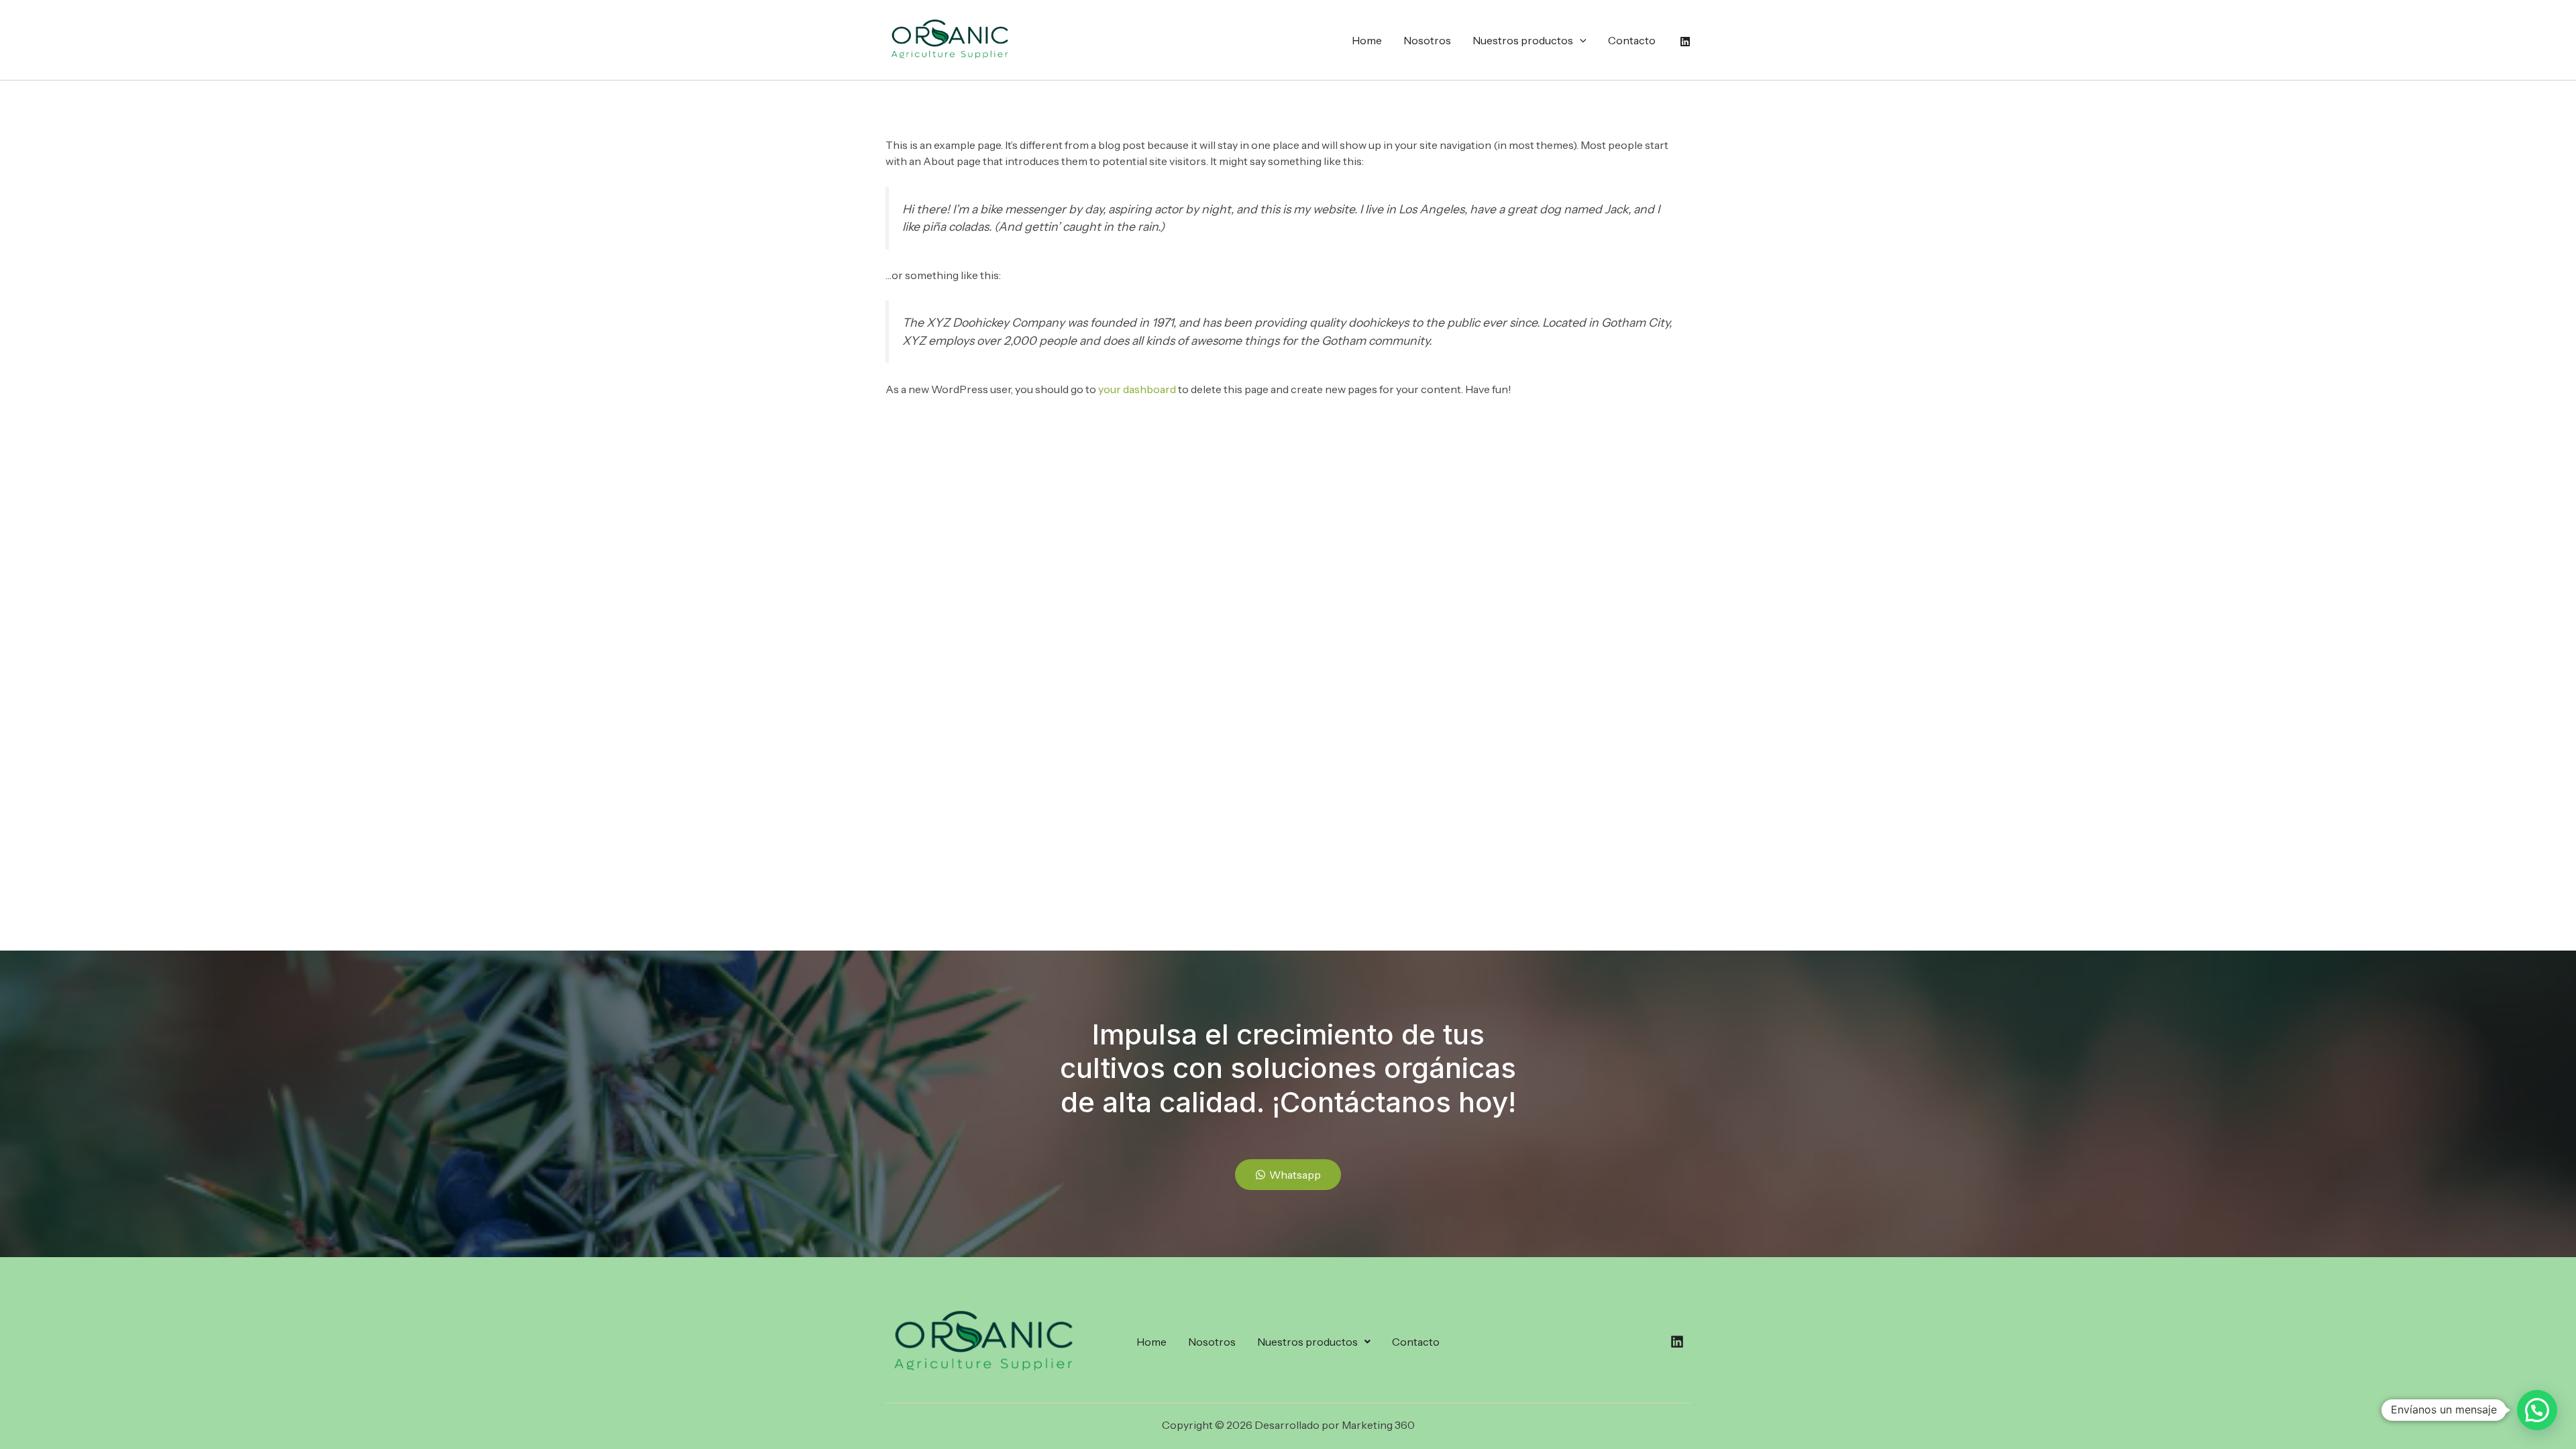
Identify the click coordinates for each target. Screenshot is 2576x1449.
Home (1367, 40)
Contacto (1632, 40)
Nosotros (1427, 40)
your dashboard (1137, 389)
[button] (1580, 40)
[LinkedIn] (1685, 42)
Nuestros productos (1523, 40)
